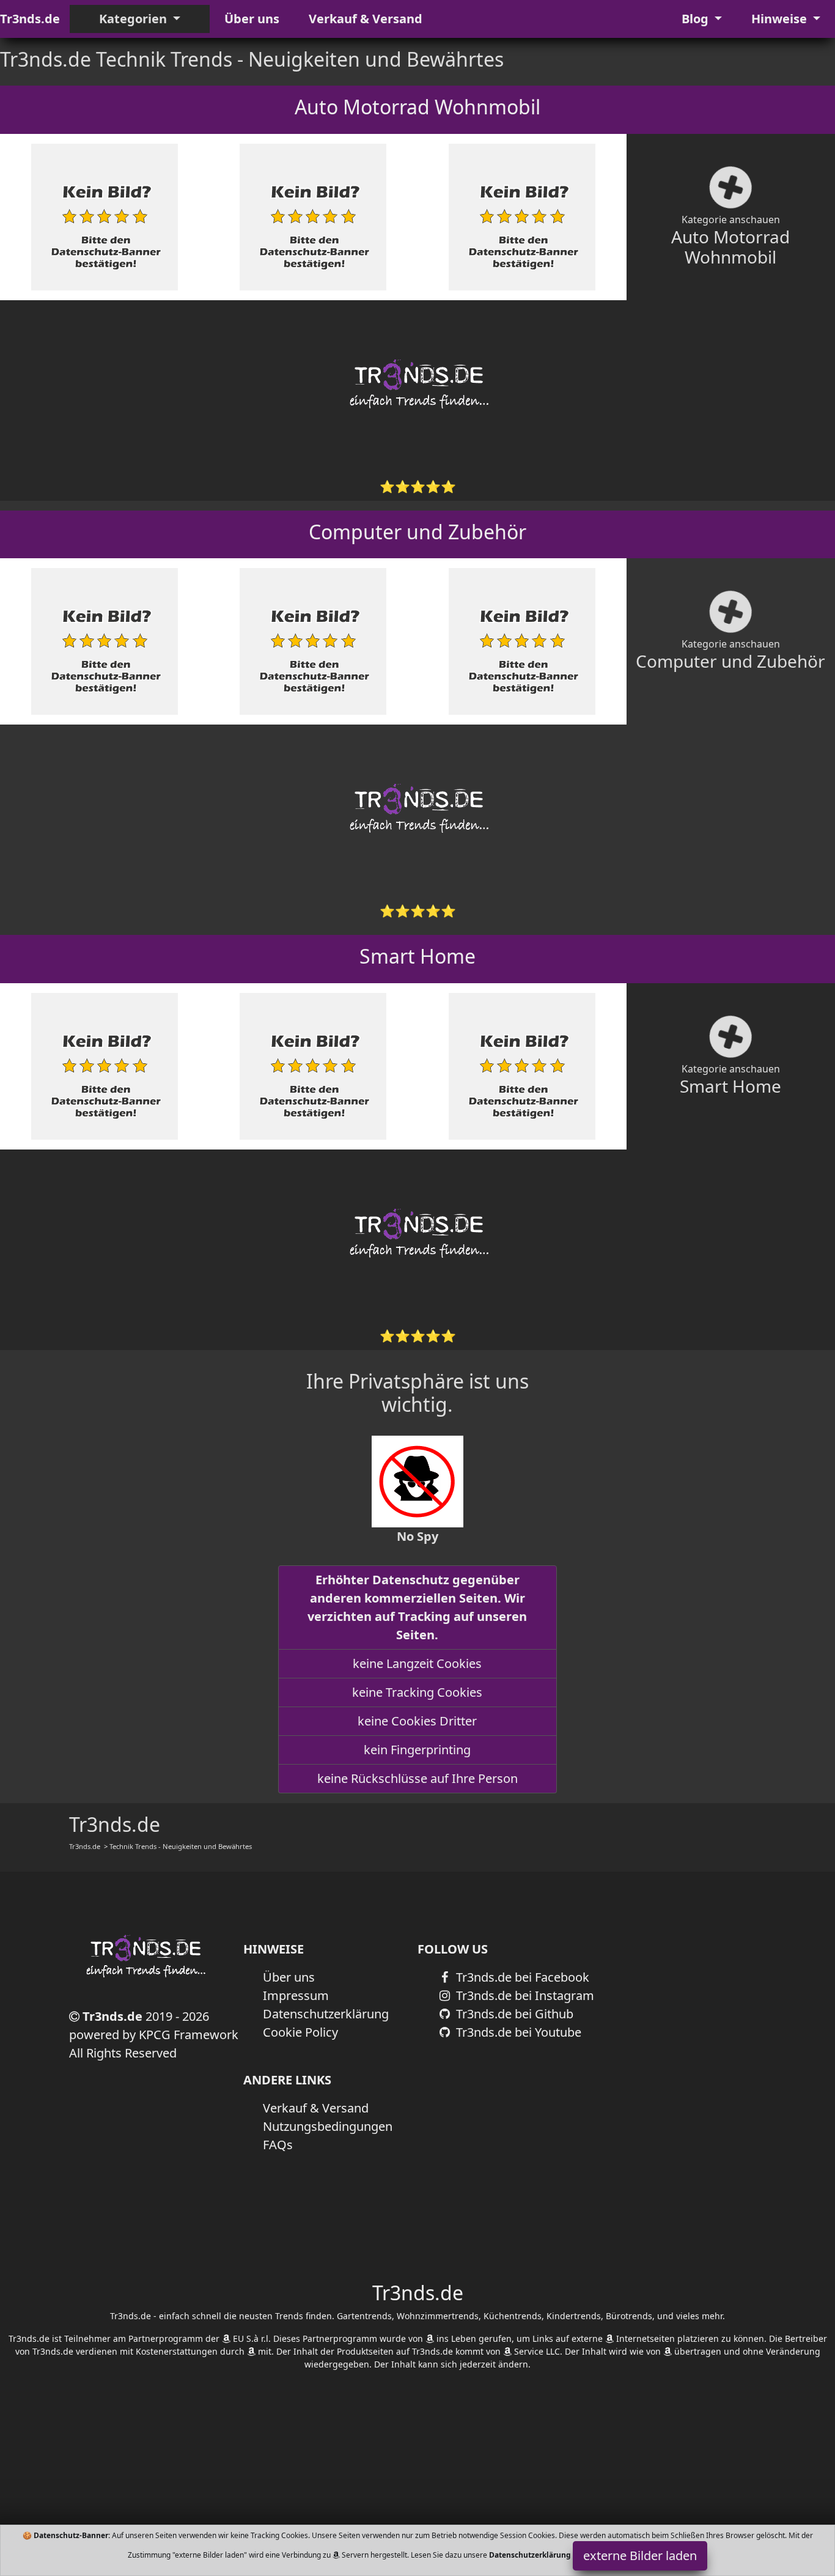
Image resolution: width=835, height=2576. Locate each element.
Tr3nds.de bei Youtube (517, 2032)
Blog (697, 19)
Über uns (252, 19)
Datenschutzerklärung (326, 2014)
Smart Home (417, 956)
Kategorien (134, 19)
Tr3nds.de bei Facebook (521, 1977)
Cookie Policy (300, 2032)
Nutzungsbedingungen (328, 2126)
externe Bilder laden (640, 2556)
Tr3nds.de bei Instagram (524, 1995)
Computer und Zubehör (417, 532)
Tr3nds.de (30, 19)
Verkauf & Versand (366, 19)
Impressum (296, 1995)
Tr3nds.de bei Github (513, 2014)
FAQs (278, 2145)
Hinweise (781, 19)
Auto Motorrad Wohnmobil (417, 107)
